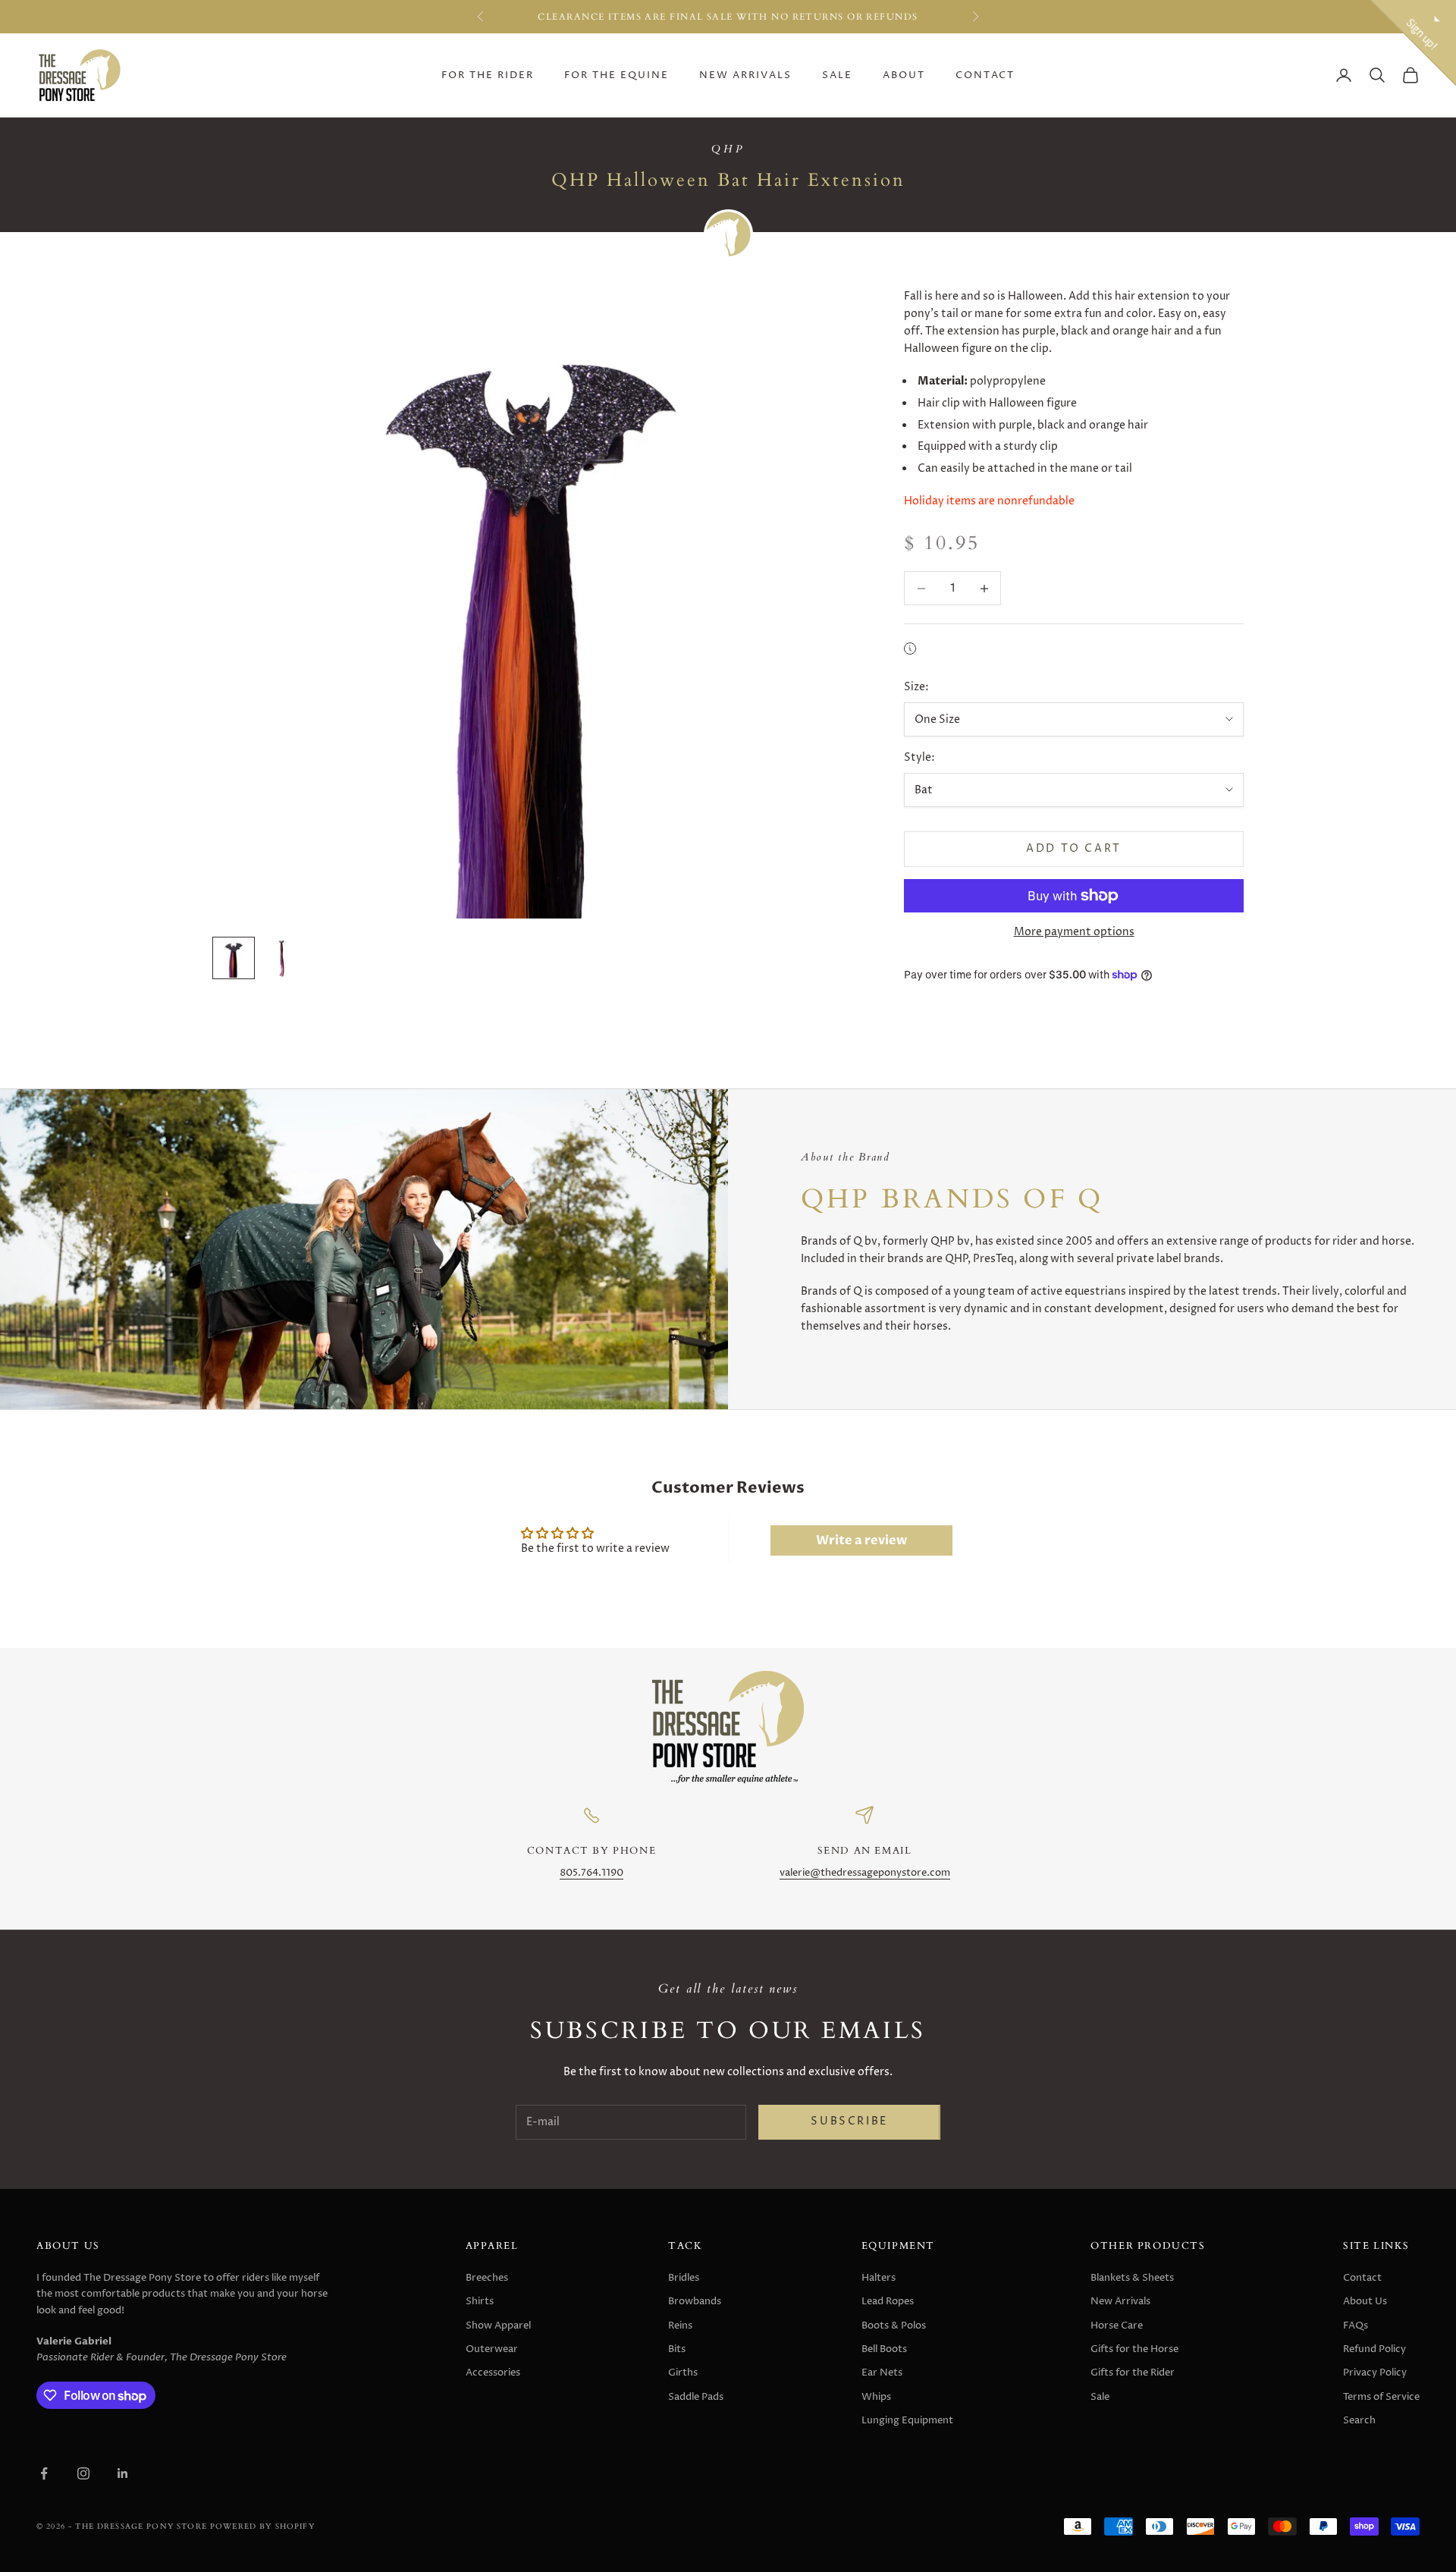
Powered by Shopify (262, 2526)
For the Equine (617, 75)
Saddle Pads (696, 2397)
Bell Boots (884, 2349)
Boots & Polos (894, 2325)
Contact (985, 75)
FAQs (1356, 2325)
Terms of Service (1381, 2397)
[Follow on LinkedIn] (123, 2473)
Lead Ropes (888, 2301)
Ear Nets (882, 2373)
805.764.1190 (591, 1873)
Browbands (695, 2301)
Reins (680, 2325)
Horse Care (1117, 2325)
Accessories (493, 2373)
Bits (677, 2349)
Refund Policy (1374, 2349)
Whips (876, 2397)
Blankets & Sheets (1132, 2278)
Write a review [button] (861, 1540)
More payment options (1074, 932)
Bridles (684, 2278)
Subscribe (849, 2121)
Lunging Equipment (907, 2420)
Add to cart (1074, 849)
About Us (1365, 2301)
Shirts (480, 2301)
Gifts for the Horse (1134, 2349)
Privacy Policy (1375, 2373)
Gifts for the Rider (1133, 2373)
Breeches (487, 2278)
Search (1359, 2420)
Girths (683, 2373)
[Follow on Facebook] (44, 2473)
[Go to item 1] (234, 958)
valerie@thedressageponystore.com (865, 1873)
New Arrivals (745, 75)
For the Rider (488, 75)
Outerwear (492, 2349)
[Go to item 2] (282, 958)
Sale (837, 75)
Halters (879, 2278)
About (904, 75)
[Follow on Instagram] (83, 2473)
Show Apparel (498, 2325)
